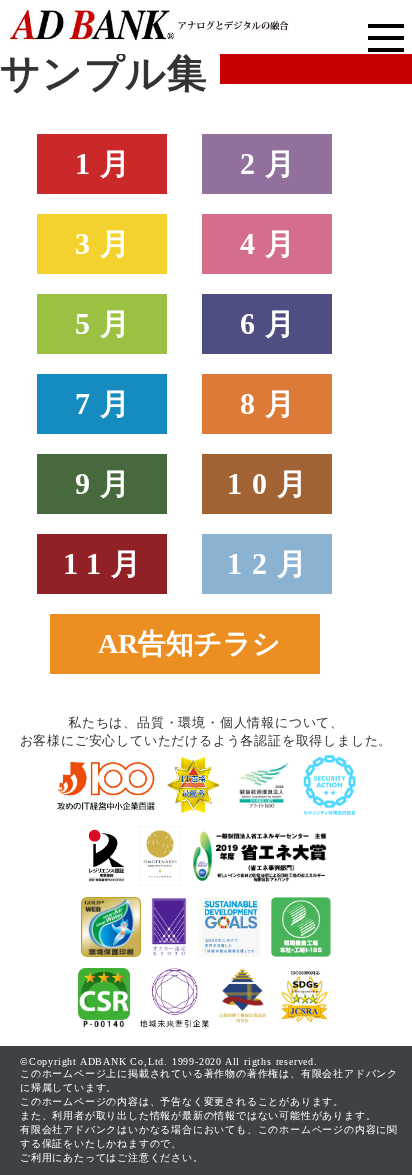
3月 (107, 243)
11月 (107, 563)
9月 (107, 483)
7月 (107, 403)
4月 (272, 243)
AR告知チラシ (189, 643)
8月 (272, 403)
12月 (272, 563)
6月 (272, 323)
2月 (272, 163)
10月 (272, 483)
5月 (107, 323)
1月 (107, 163)
